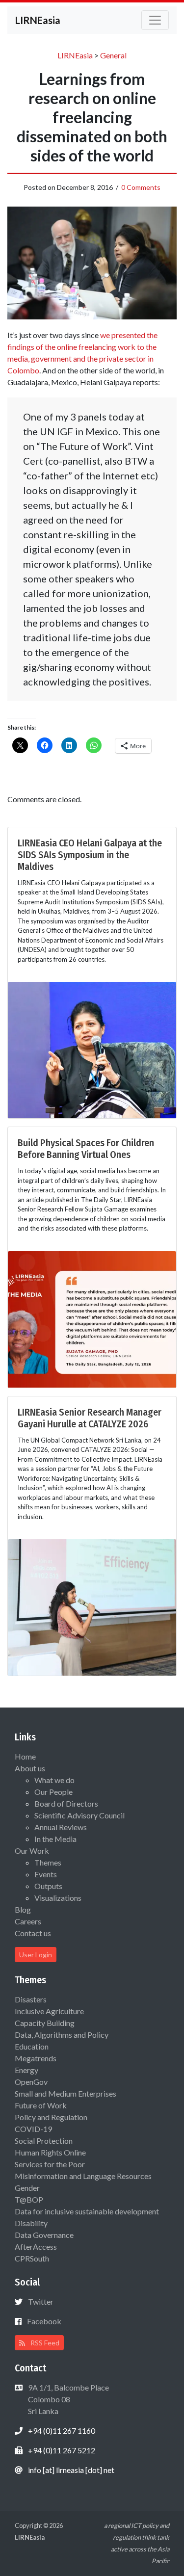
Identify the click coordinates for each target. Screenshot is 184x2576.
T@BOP (29, 2199)
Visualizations (58, 1898)
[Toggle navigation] (155, 20)
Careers (28, 1921)
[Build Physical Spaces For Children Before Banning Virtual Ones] (92, 1318)
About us (30, 1768)
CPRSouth (32, 2258)
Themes (48, 1862)
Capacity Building (45, 2023)
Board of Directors (66, 1803)
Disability (31, 2223)
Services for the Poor (50, 2164)
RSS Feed (44, 2343)
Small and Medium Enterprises (66, 2093)
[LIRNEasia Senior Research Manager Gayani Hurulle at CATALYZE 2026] (92, 1606)
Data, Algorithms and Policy (62, 2035)
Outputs (48, 1886)
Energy (26, 2070)
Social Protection (44, 2141)
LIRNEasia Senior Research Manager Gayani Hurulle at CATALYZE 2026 (90, 1418)
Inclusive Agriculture (49, 2011)
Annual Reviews (61, 1827)
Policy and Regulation (51, 2117)
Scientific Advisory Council (79, 1815)
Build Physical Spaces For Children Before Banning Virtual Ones (86, 1149)
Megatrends (36, 2058)
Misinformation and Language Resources (83, 2176)
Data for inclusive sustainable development (87, 2211)
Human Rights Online (50, 2152)
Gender (27, 2188)
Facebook (44, 2321)
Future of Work (41, 2105)
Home (25, 1756)
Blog (23, 1909)
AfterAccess (36, 2247)
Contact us (33, 1933)
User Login (36, 1955)
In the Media (55, 1839)
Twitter (41, 2301)
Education (32, 2046)
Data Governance (44, 2235)
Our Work (32, 1851)
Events (46, 1874)
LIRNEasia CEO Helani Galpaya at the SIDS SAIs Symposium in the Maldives (90, 855)
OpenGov (31, 2082)
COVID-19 (33, 2129)
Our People (53, 1792)
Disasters (31, 1999)
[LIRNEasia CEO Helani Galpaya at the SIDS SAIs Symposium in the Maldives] (92, 1049)
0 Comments (141, 187)
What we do (54, 1780)
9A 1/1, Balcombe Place (68, 2399)
